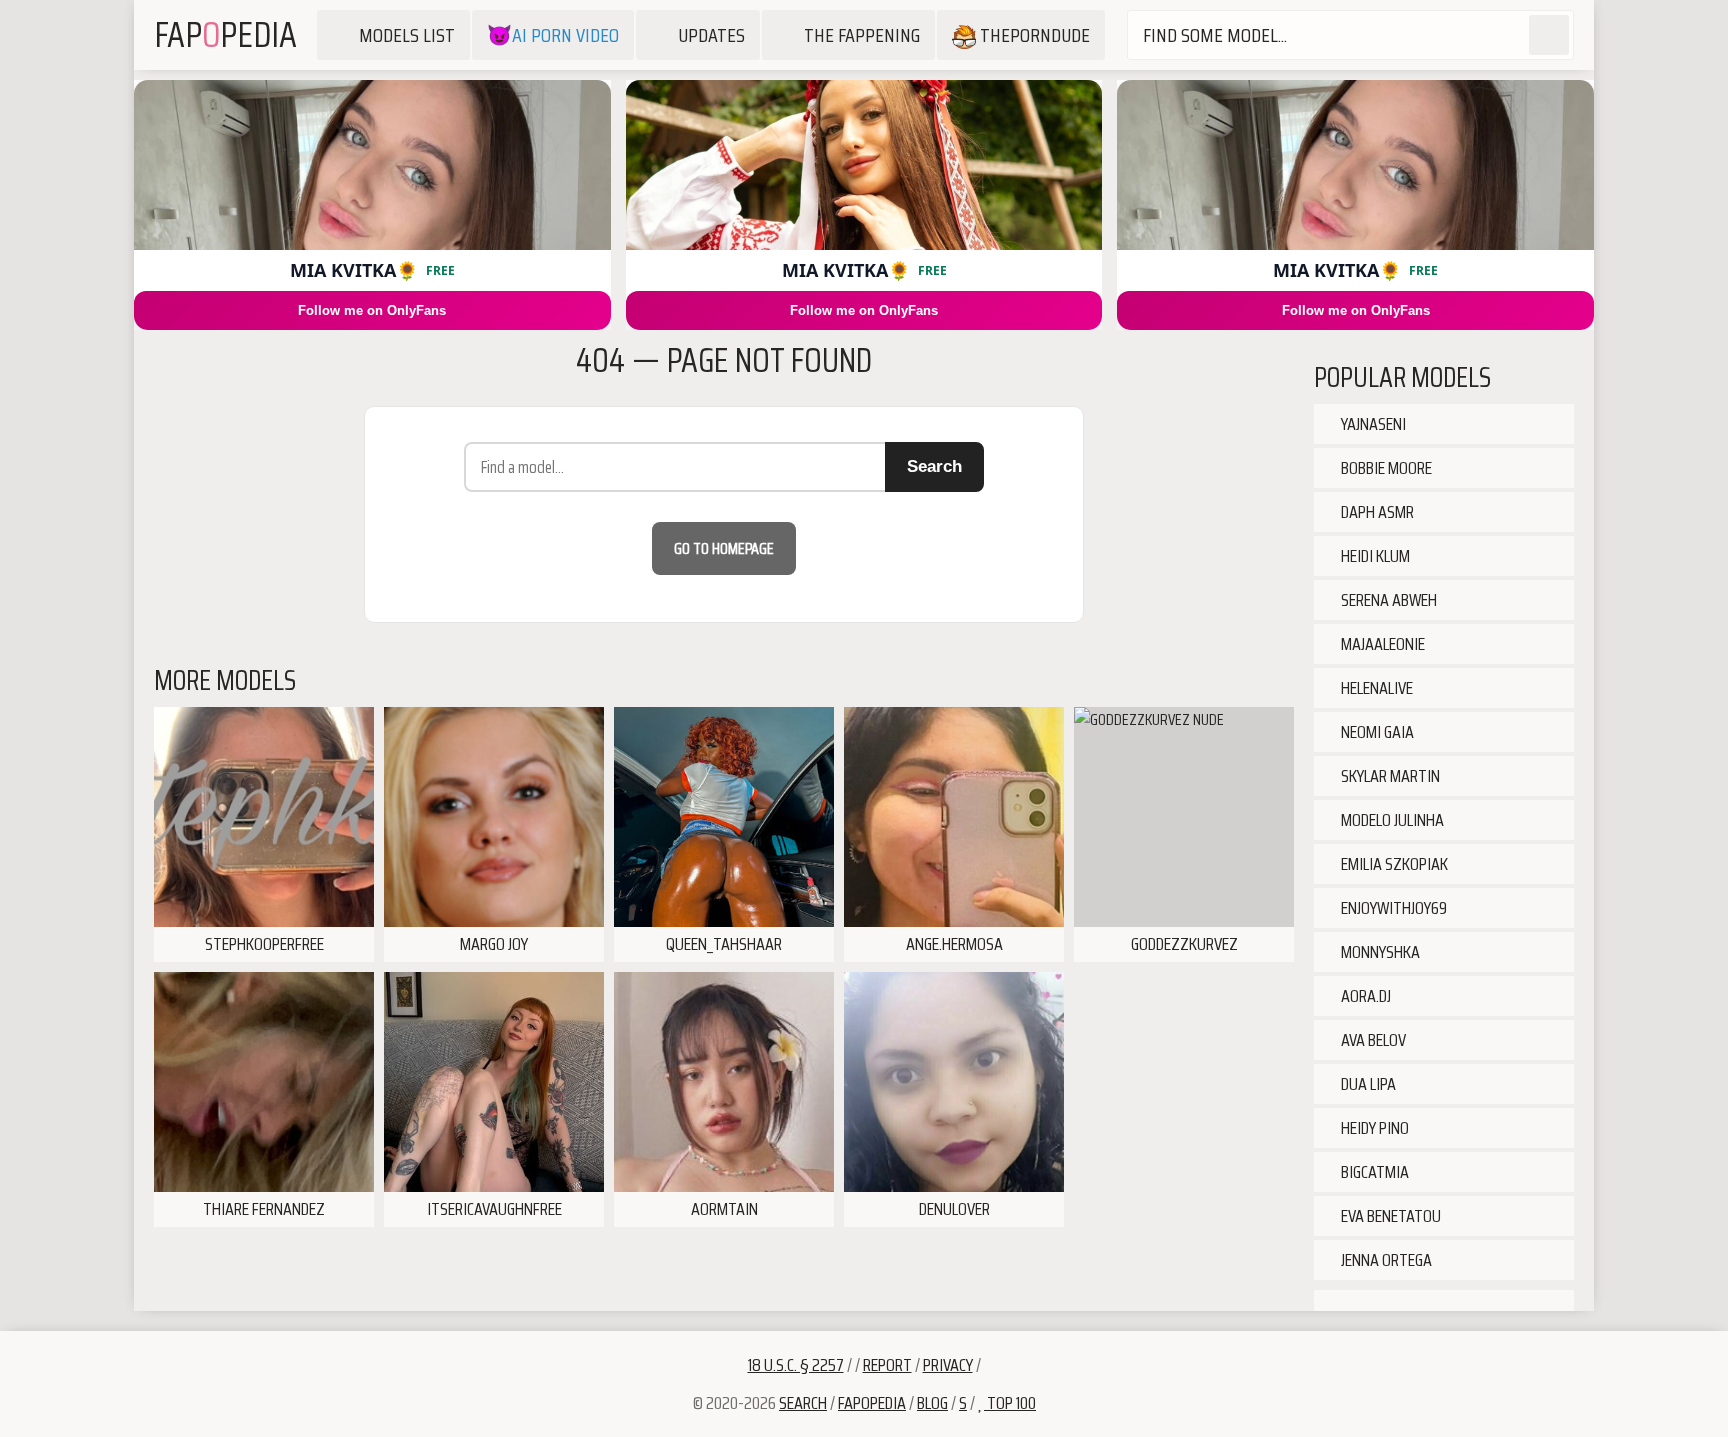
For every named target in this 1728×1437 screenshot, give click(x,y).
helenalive (1375, 688)
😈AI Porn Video (553, 35)
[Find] (1549, 35)
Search (934, 466)
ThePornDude (1033, 35)
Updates (711, 35)
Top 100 (1010, 1403)
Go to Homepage (724, 548)
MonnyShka (1379, 952)
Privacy (948, 1365)
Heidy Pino (1373, 1128)
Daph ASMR (1376, 512)
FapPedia (225, 34)
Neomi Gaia (1376, 732)
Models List (407, 35)
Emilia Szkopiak (1393, 864)
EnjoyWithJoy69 (1392, 908)
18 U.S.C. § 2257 (796, 1365)
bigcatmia (1373, 1172)
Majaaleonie (1381, 644)
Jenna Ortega (1385, 1260)
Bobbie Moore (1385, 468)
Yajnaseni (1372, 424)
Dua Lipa (1367, 1084)
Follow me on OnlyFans (372, 310)
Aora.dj (1364, 996)
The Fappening (862, 35)
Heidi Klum (1374, 556)
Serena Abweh (1387, 600)
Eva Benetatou (1389, 1216)
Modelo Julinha (1391, 820)
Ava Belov (1372, 1040)
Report (887, 1365)
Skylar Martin (1389, 776)
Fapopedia (872, 1403)
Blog (932, 1403)
